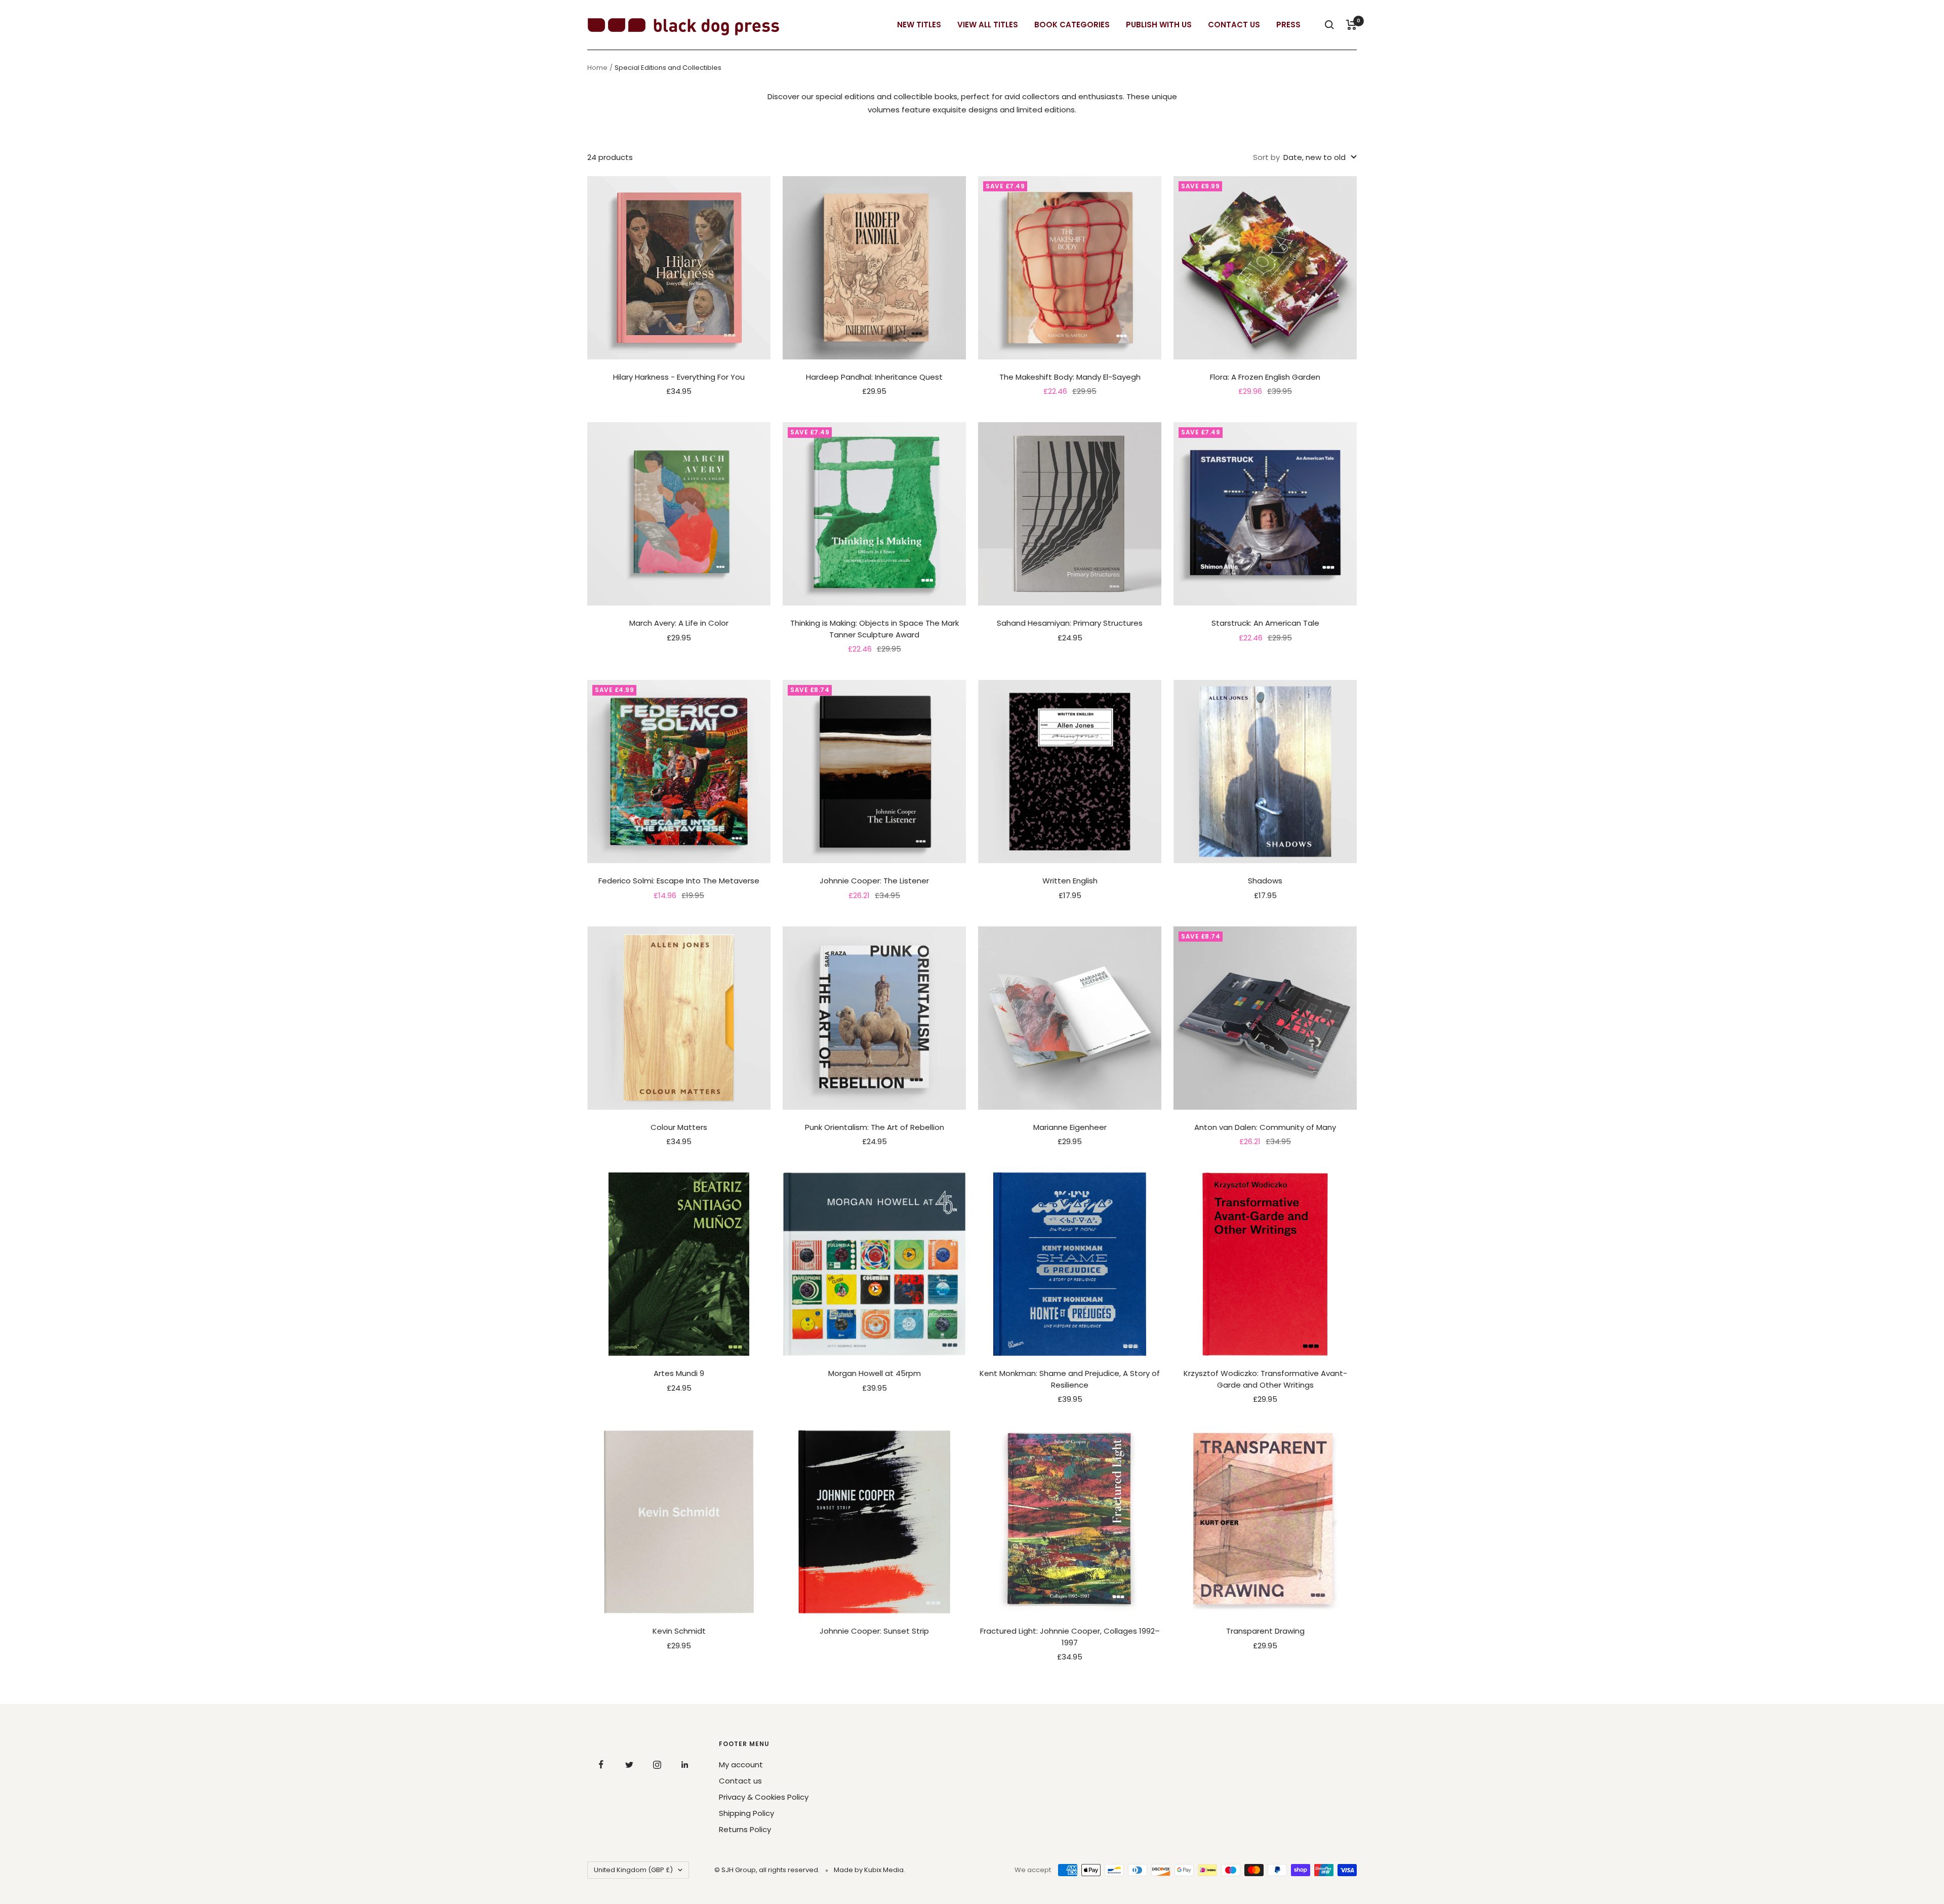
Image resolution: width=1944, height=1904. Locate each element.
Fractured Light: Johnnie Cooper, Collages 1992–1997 (1070, 1637)
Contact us (740, 1781)
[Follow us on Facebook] (601, 1765)
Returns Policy (745, 1829)
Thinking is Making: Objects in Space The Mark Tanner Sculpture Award (875, 629)
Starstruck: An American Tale (1265, 623)
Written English (1070, 881)
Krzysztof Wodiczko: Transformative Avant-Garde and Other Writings (1265, 1379)
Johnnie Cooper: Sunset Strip (874, 1631)
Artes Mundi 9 (679, 1373)
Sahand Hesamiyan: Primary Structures (1070, 623)
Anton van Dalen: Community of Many (1265, 1127)
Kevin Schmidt (679, 1631)
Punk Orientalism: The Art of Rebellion (875, 1127)
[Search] (1329, 25)
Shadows (1265, 881)
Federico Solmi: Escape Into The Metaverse (679, 881)
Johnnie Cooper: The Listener (874, 881)
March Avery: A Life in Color (679, 623)
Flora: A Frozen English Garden (1265, 377)
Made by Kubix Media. (869, 1870)
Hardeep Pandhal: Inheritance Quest (874, 377)
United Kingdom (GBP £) (633, 1870)
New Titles (919, 25)
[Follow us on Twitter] (629, 1765)
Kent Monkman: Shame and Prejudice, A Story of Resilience (1070, 1379)
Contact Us (1234, 25)
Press (1288, 25)
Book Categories (1072, 25)
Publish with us (1159, 25)
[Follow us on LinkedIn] (685, 1765)
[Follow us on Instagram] (657, 1765)
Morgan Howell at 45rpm (875, 1373)
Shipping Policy (746, 1813)
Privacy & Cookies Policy (764, 1797)
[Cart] (1351, 25)
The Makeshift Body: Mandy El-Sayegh (1070, 377)
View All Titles (988, 25)
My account (741, 1765)
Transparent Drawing (1265, 1631)
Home (597, 68)
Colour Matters (679, 1127)
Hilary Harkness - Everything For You (679, 377)
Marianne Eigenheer (1070, 1127)
